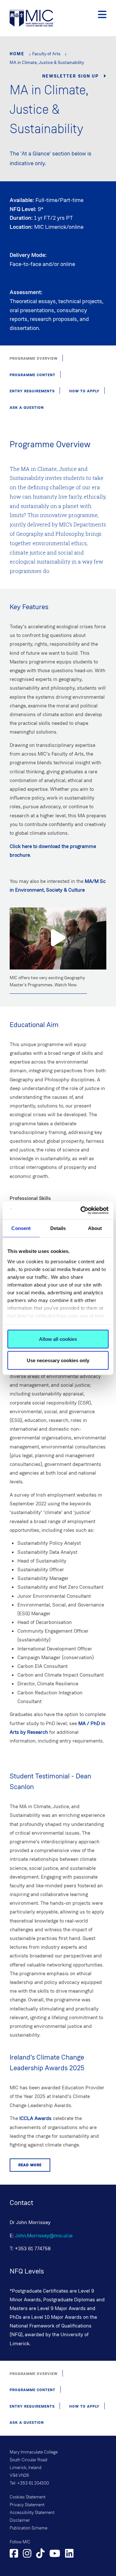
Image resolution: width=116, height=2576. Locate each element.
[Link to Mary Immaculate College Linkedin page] (69, 2554)
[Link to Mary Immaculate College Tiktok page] (40, 2554)
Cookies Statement (28, 2497)
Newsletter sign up (71, 76)
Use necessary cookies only (58, 1360)
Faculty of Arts (46, 54)
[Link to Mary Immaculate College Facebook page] (14, 2554)
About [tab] (95, 1228)
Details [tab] (58, 1228)
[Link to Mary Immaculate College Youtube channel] (55, 2554)
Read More (30, 2165)
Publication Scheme (29, 2528)
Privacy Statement (27, 2505)
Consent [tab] (21, 1228)
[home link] (31, 18)
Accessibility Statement (32, 2513)
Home (17, 54)
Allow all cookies (58, 1339)
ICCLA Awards (35, 2118)
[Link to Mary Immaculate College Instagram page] (27, 2554)
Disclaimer (20, 2520)
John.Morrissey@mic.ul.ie (44, 2236)
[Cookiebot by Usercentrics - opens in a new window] (82, 1210)
